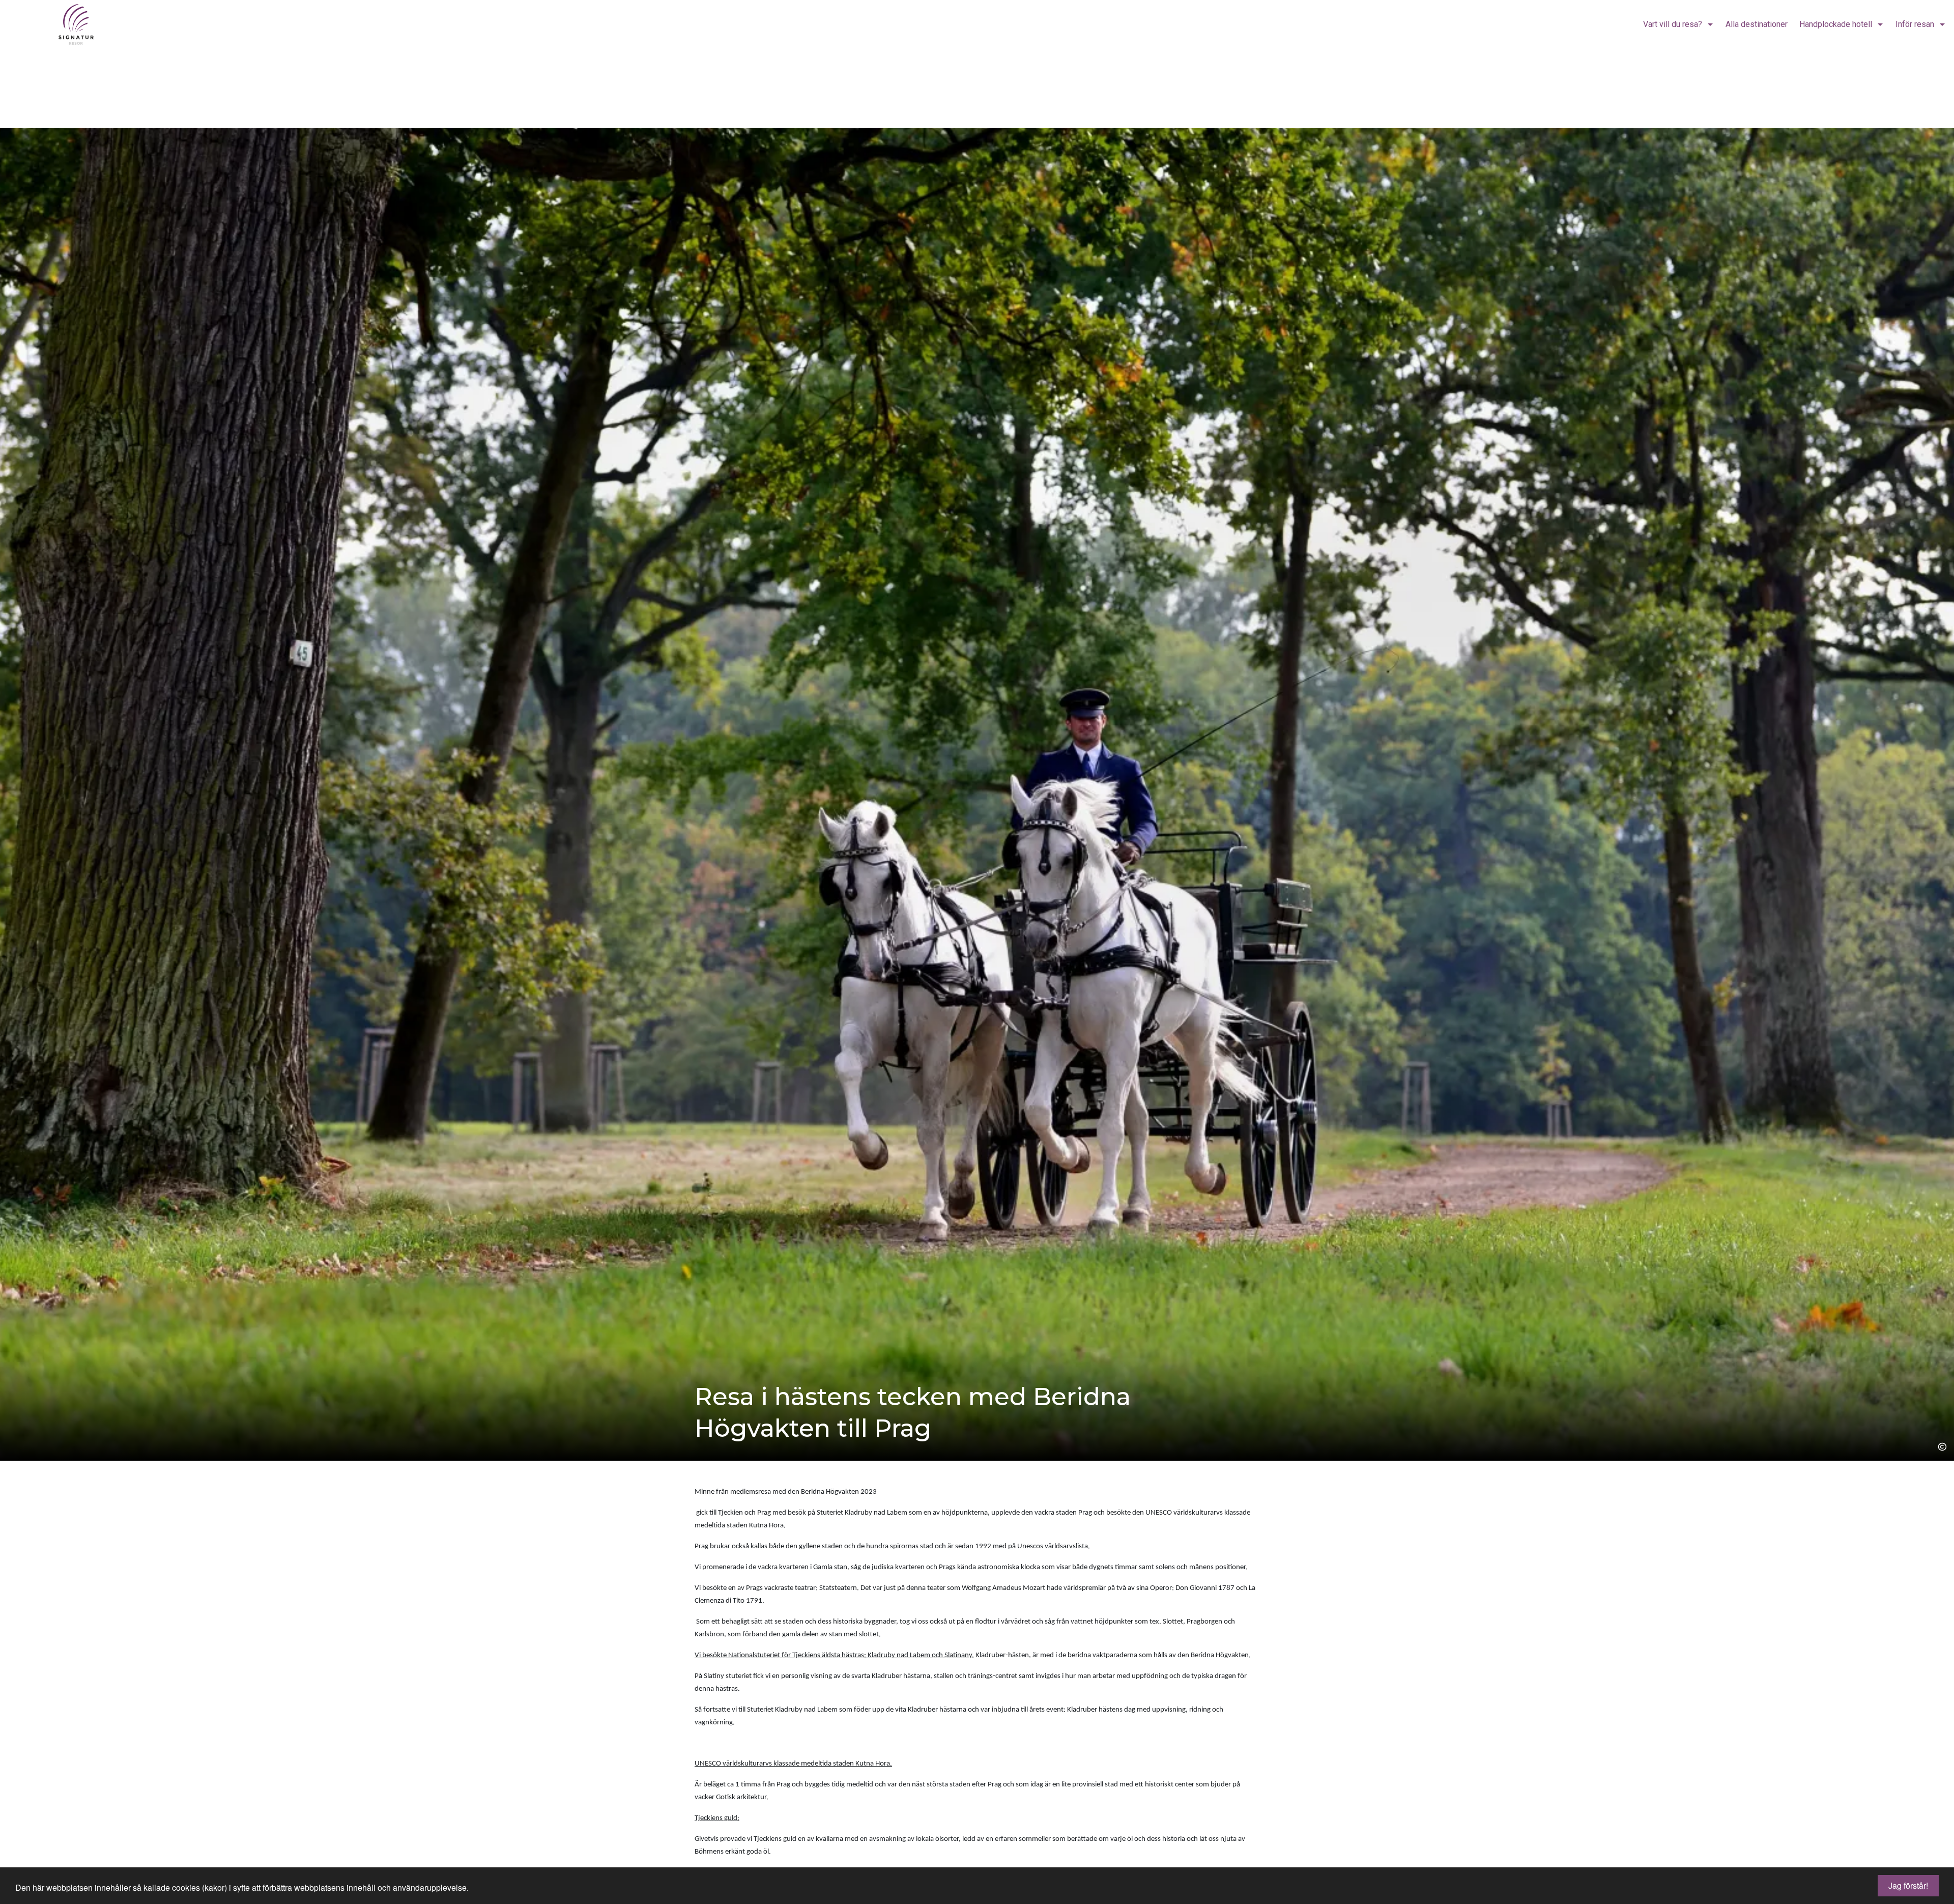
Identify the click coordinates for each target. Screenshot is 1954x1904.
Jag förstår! (1908, 1885)
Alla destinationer (1757, 24)
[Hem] (62, 24)
